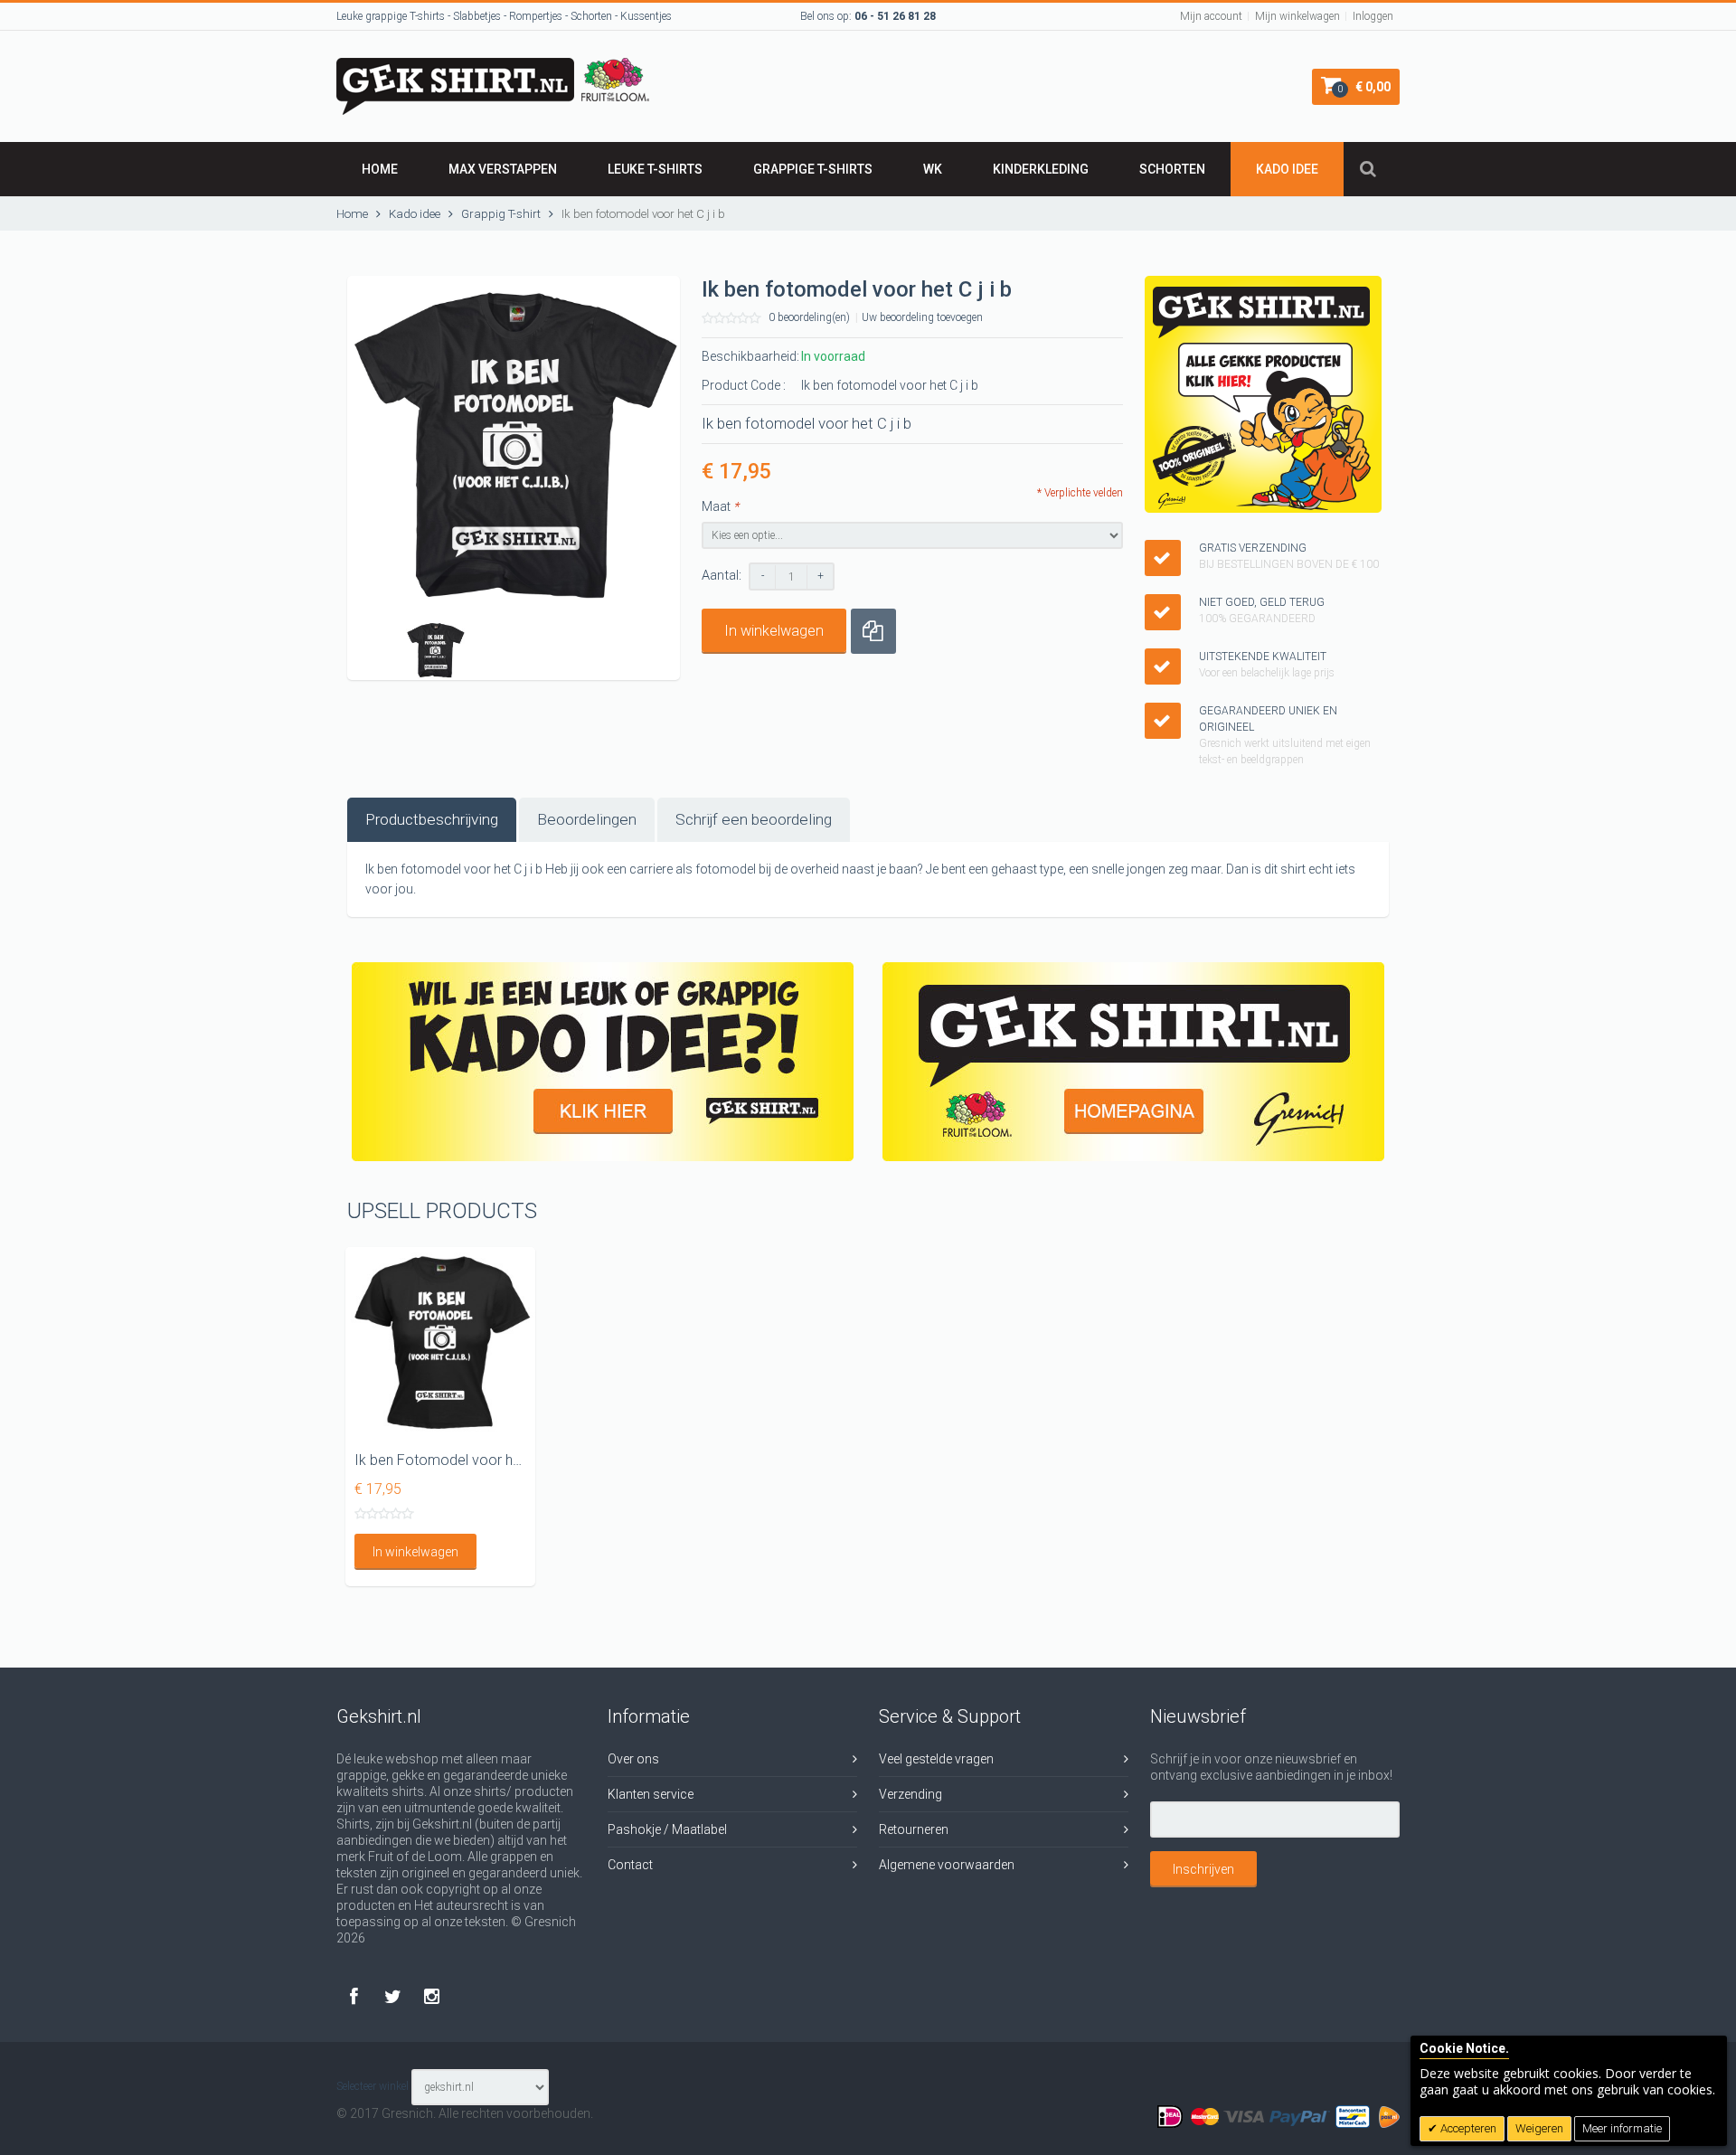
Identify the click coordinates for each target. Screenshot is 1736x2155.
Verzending (910, 1794)
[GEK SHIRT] (493, 66)
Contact (630, 1865)
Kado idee (1287, 169)
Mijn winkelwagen (1297, 16)
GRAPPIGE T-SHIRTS (813, 169)
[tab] (432, 820)
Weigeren (1539, 2128)
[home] (1133, 1062)
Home (380, 169)
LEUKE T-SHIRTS (655, 169)
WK (933, 169)
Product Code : (744, 385)
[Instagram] (432, 1995)
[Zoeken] (1368, 169)
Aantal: (722, 576)
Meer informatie (1622, 2128)
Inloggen (1373, 16)
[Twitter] (395, 1995)
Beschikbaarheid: (750, 356)
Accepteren (1467, 2128)
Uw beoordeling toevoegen (922, 317)
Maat (720, 506)
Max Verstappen (503, 169)
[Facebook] (356, 1995)
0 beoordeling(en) (809, 317)
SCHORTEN (1172, 169)
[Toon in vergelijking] (873, 631)
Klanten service (651, 1794)
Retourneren (914, 1829)
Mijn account (1211, 16)
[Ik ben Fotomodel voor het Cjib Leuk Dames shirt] (440, 1342)
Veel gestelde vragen (936, 1759)
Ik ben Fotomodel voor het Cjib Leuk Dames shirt (509, 1460)
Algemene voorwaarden (947, 1865)
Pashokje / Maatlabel (667, 1829)
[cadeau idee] (603, 1062)
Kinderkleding (1041, 169)
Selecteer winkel (373, 2086)
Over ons (633, 1759)
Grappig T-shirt (501, 214)
